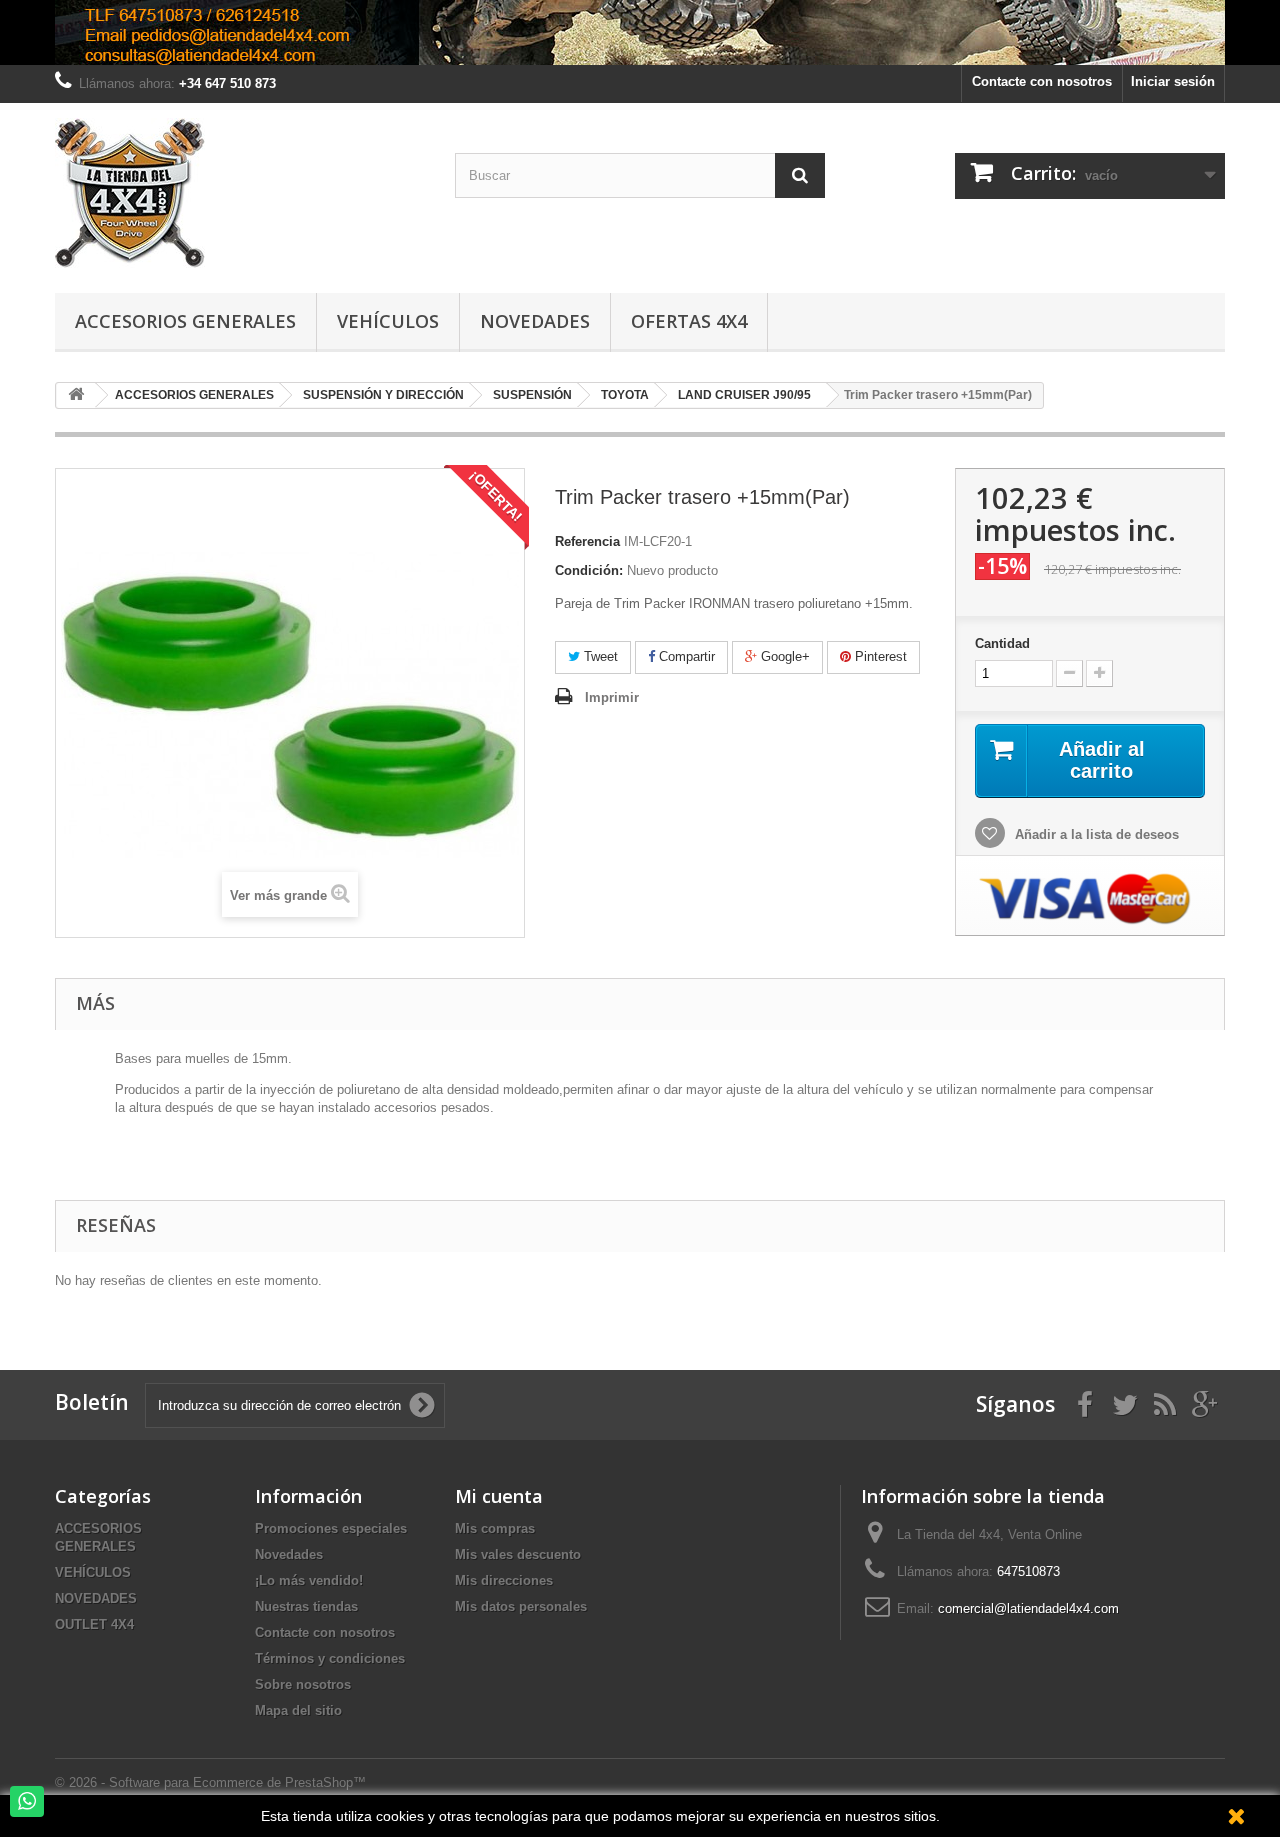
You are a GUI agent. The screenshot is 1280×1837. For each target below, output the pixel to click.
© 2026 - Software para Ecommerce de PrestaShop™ (210, 1782)
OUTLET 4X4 (94, 1624)
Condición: (589, 570)
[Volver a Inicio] (76, 395)
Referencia (587, 541)
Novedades (535, 321)
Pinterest (879, 656)
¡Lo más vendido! (309, 1580)
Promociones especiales (331, 1528)
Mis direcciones (504, 1580)
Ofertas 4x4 (689, 321)
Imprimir (612, 697)
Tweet (599, 656)
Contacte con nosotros (1042, 81)
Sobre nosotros (303, 1684)
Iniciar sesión (1173, 81)
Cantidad (1002, 643)
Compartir (685, 656)
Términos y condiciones (330, 1658)
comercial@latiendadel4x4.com (1028, 1608)
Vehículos (388, 321)
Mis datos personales (521, 1606)
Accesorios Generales (185, 321)
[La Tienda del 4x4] (240, 193)
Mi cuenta (499, 1496)
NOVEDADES (96, 1598)
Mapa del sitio (298, 1710)
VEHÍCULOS (93, 1572)
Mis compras (495, 1528)
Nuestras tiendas (306, 1606)
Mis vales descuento (518, 1554)
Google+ (783, 656)
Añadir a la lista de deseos (1095, 834)
